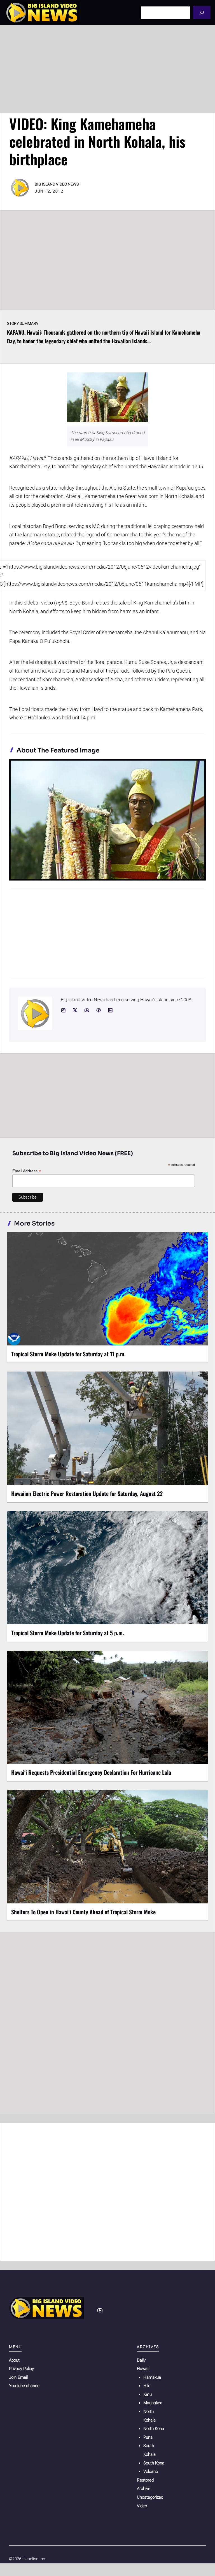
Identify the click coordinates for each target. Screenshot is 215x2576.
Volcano (151, 2471)
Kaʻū (148, 2394)
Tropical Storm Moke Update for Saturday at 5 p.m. (68, 1633)
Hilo (147, 2386)
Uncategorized (150, 2497)
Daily (141, 2360)
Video (142, 2506)
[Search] (202, 12)
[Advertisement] (107, 69)
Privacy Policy (21, 2369)
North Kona (154, 2429)
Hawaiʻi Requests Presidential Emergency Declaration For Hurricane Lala (91, 1772)
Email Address (27, 1171)
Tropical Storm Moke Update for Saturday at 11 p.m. (68, 1354)
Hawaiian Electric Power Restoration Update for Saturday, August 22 (87, 1493)
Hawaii (143, 2369)
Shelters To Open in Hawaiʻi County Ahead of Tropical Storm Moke (83, 1912)
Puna (148, 2437)
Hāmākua (152, 2377)
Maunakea (153, 2403)
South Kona (154, 2463)
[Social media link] (63, 1010)
